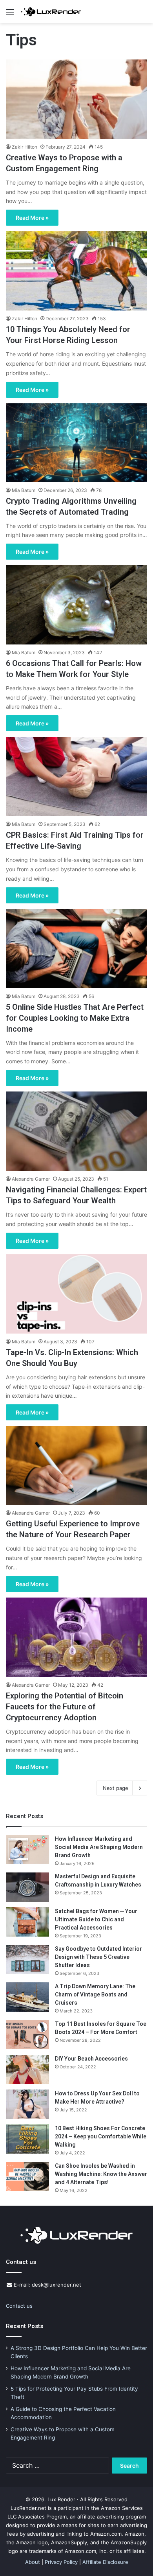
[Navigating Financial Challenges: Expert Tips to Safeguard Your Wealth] (76, 1131)
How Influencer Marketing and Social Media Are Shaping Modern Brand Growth (99, 1847)
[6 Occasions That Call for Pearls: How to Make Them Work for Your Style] (76, 605)
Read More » (32, 218)
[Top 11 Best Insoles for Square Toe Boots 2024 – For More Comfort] (27, 2035)
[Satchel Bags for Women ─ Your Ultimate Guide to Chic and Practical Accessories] (27, 1922)
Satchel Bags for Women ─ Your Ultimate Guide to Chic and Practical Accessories (96, 1919)
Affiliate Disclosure (105, 2562)
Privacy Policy (61, 2562)
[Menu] (10, 15)
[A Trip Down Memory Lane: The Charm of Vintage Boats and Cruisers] (27, 1997)
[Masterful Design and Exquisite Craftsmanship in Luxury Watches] (27, 1887)
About (33, 2562)
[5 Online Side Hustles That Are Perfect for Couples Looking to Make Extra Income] (76, 949)
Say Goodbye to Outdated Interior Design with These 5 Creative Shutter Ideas (98, 1957)
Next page (116, 1788)
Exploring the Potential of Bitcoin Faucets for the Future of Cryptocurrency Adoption (65, 1707)
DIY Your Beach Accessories (91, 2059)
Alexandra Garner (31, 1179)
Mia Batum (24, 490)
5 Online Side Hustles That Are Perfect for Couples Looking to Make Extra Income (75, 1018)
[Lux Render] (51, 12)
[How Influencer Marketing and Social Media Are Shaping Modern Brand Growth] (27, 1850)
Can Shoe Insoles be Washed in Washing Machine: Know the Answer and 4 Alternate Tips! (101, 2174)
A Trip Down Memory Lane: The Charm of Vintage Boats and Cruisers (95, 1994)
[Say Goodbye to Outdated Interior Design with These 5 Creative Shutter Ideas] (27, 1959)
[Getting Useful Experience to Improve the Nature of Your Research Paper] (76, 1465)
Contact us (19, 2306)
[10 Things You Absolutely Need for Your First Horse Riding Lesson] (76, 271)
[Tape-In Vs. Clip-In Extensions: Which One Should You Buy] (76, 1294)
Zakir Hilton (25, 147)
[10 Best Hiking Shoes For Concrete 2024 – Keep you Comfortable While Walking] (27, 2139)
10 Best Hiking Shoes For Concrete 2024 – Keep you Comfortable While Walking (101, 2136)
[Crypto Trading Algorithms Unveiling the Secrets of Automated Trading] (76, 443)
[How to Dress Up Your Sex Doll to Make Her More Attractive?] (27, 2104)
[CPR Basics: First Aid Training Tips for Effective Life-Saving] (76, 776)
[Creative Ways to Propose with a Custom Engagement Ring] (76, 99)
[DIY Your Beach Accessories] (27, 2069)
